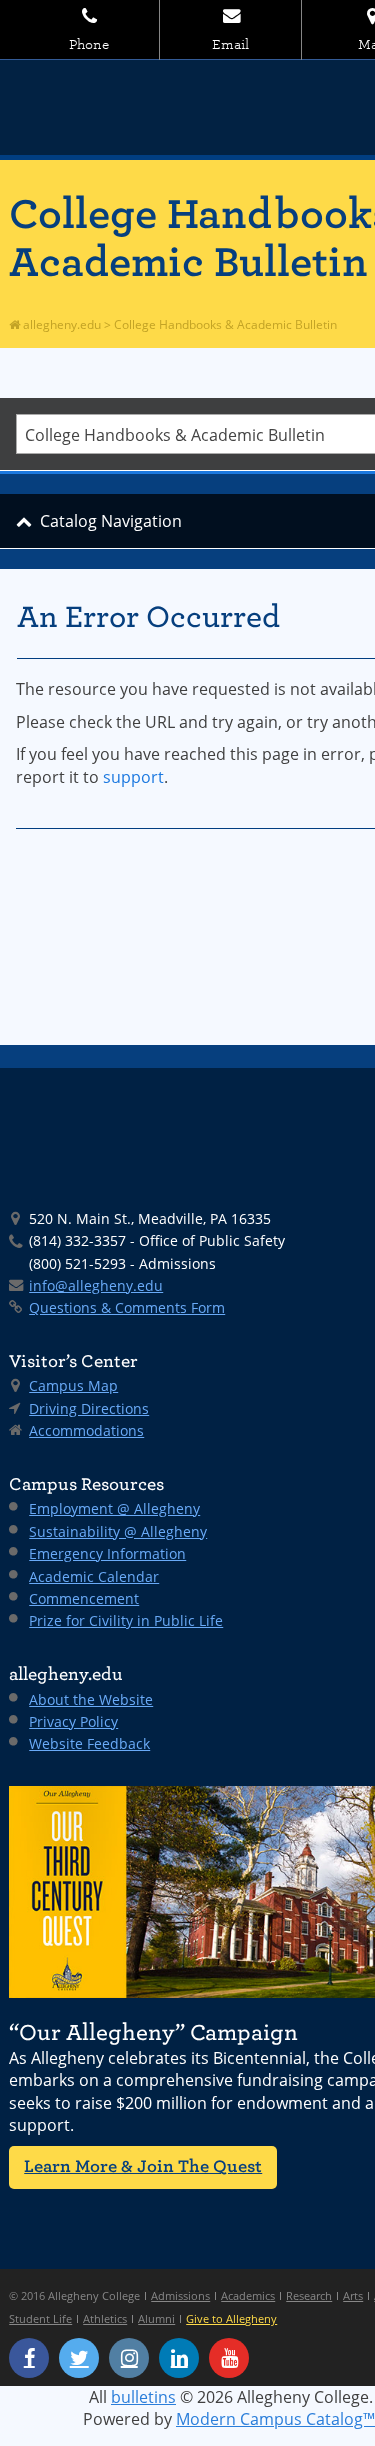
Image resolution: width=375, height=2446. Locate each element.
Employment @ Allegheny (114, 1508)
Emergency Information (107, 1553)
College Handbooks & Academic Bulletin (225, 324)
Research (309, 2295)
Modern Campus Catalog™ (275, 2419)
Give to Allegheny (231, 2318)
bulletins (143, 2397)
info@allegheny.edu (96, 1285)
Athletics (105, 2318)
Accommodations (86, 1430)
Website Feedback (89, 1743)
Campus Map (73, 1385)
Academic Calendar (94, 1576)
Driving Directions (89, 1408)
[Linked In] (179, 2358)
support (133, 777)
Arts (353, 2295)
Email (230, 44)
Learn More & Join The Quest (143, 2166)
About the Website (91, 1699)
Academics (248, 2295)
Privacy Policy (73, 1721)
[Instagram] (129, 2358)
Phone (89, 44)
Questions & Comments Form (127, 1307)
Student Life (40, 2318)
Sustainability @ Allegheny (118, 1531)
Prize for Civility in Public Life (126, 1620)
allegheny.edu (60, 324)
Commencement (84, 1598)
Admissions (180, 2295)
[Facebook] (29, 2358)
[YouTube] (229, 2358)
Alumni (156, 2318)
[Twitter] (79, 2358)
